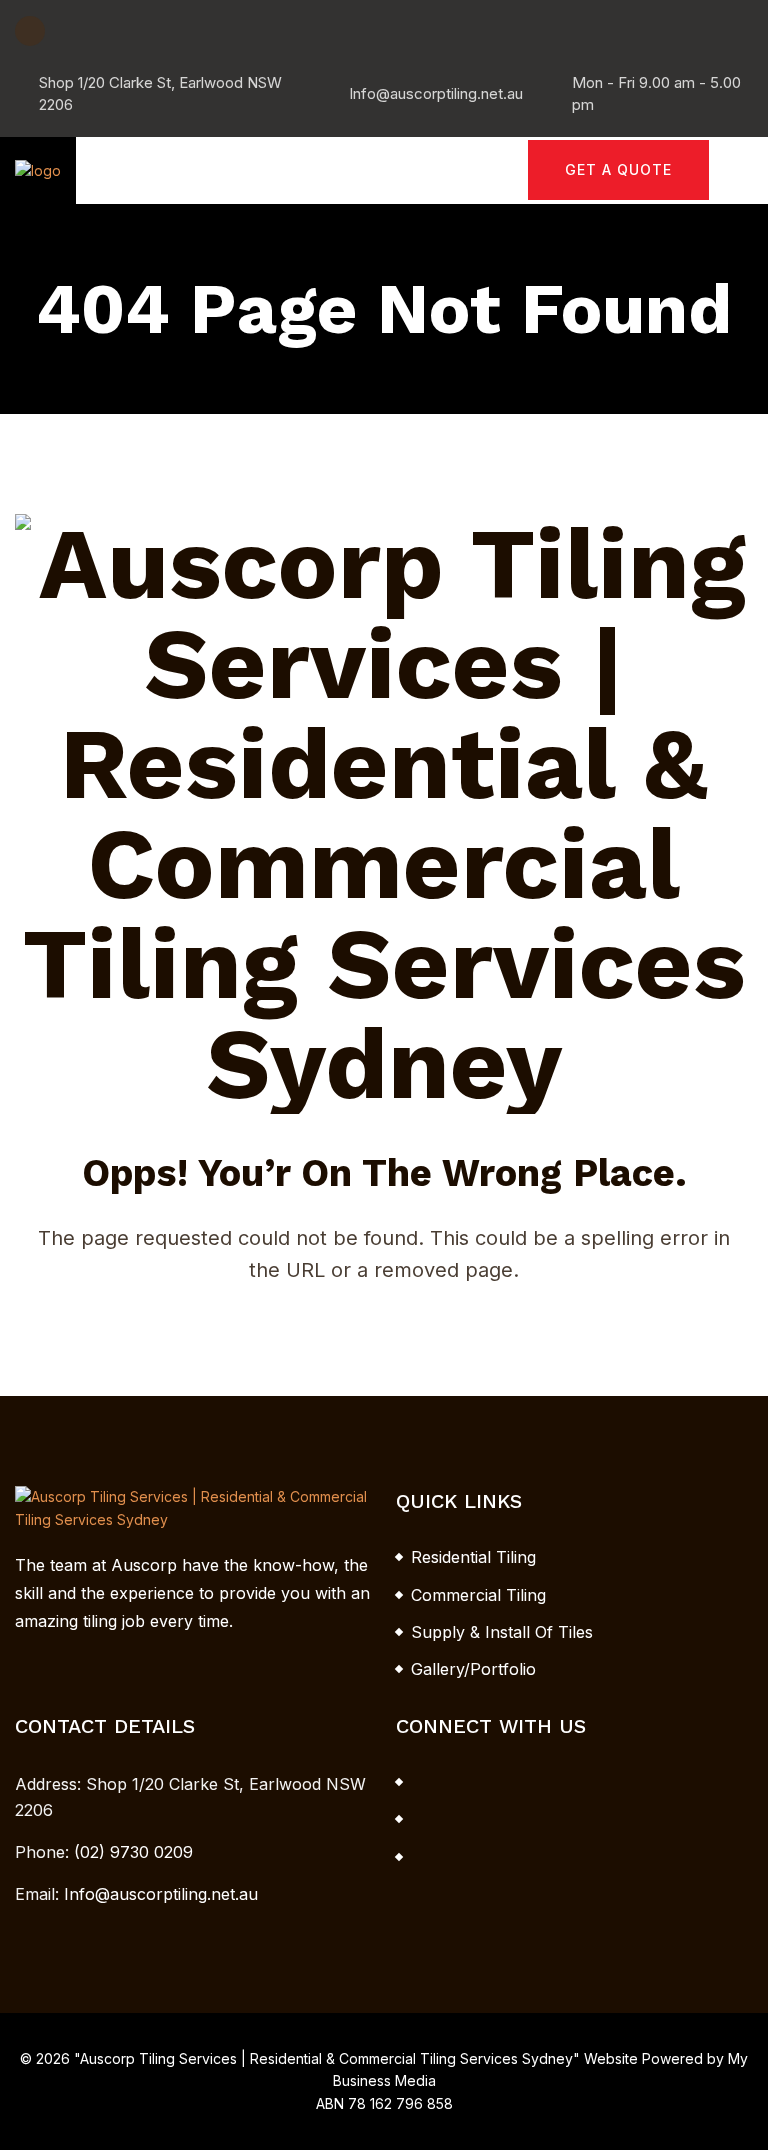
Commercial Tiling (478, 1595)
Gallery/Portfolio (473, 1669)
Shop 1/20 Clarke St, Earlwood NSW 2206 (160, 93)
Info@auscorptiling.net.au (436, 93)
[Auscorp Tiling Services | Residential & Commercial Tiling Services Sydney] (38, 169)
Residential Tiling (473, 1557)
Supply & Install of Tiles (502, 1632)
